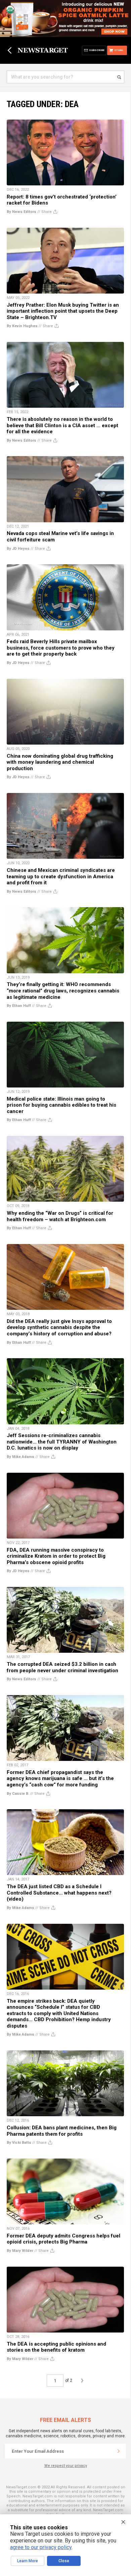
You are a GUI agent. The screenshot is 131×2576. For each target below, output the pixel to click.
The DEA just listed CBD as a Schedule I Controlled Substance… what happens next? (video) (59, 1893)
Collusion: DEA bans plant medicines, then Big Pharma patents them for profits (62, 2131)
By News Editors (21, 212)
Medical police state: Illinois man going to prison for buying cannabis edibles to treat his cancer (61, 1105)
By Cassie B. (18, 1794)
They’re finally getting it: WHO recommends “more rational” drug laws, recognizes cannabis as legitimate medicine (63, 991)
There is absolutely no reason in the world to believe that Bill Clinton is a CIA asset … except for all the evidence (62, 425)
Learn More (28, 2561)
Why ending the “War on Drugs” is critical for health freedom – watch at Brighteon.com (60, 1216)
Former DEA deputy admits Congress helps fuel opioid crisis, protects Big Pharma (63, 2239)
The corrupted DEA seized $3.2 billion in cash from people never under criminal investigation (62, 1667)
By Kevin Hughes (22, 326)
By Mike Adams (20, 1457)
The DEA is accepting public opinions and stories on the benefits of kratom (56, 2347)
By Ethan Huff (19, 1006)
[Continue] (119, 2451)
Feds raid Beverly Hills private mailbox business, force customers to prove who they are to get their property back (61, 648)
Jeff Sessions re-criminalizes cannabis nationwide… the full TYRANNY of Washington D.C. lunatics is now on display (62, 1442)
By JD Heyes (18, 549)
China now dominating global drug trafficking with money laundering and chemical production (60, 762)
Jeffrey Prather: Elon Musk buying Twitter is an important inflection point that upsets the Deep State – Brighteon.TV (63, 311)
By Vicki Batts (19, 2143)
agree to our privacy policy (41, 2547)
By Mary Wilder (20, 2251)
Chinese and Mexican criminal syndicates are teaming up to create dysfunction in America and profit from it (61, 876)
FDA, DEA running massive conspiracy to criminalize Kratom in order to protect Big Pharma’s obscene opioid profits (56, 1556)
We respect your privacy (66, 2466)
